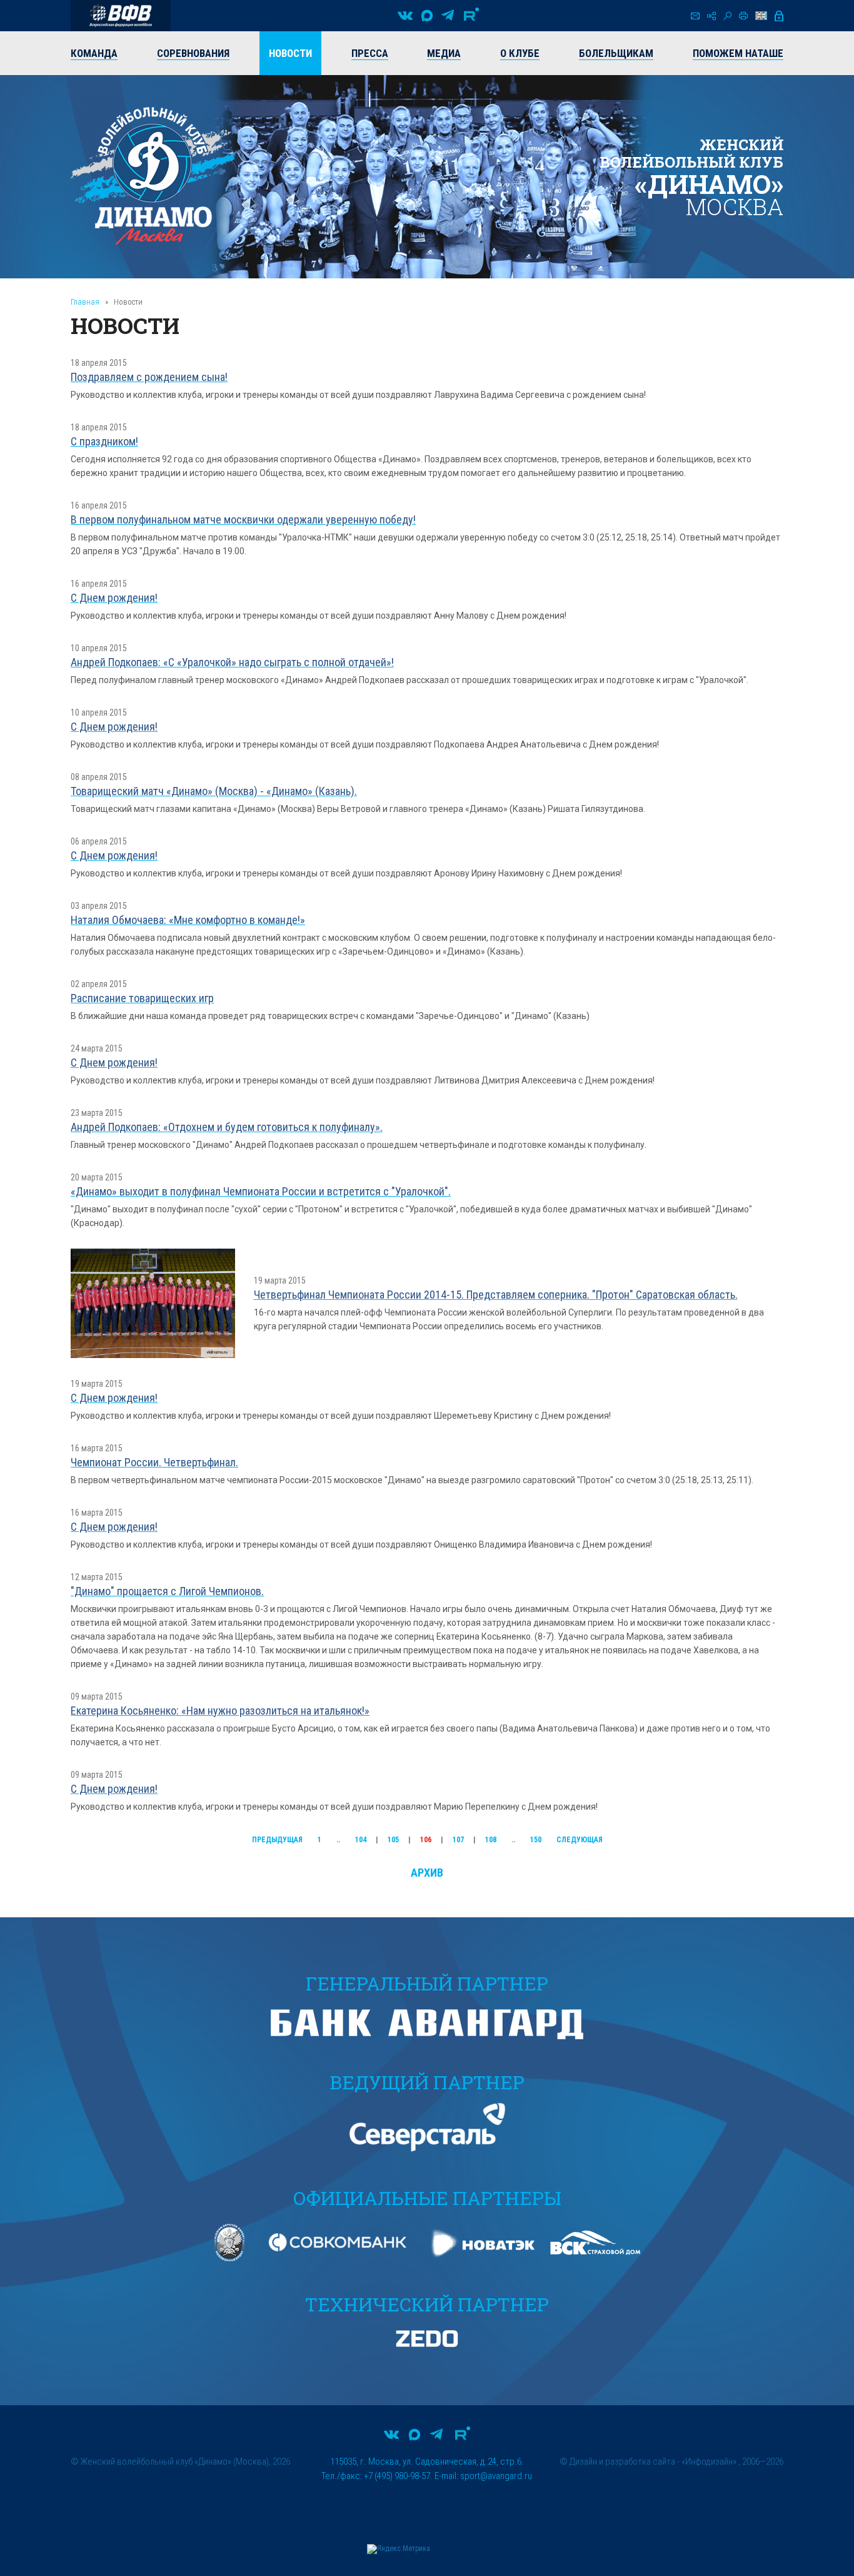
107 (458, 1840)
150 (536, 1840)
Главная (85, 302)
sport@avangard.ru (496, 2476)
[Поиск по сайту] (727, 16)
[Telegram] (448, 16)
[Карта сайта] (711, 16)
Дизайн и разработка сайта (622, 2462)
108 (491, 1840)
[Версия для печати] (743, 16)
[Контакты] (695, 16)
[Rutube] (471, 16)
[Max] (427, 16)
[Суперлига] (121, 16)
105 (393, 1840)
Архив (427, 1873)
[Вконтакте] (405, 16)
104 (361, 1840)
